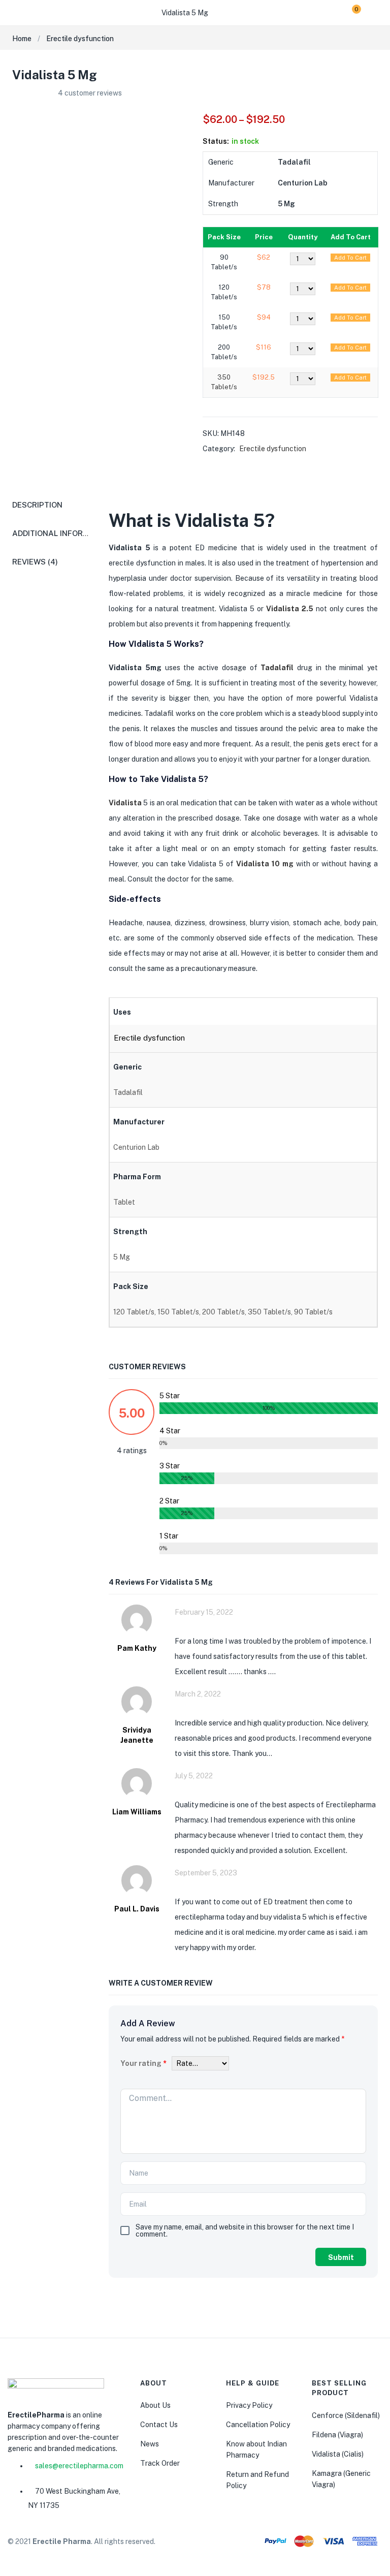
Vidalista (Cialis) (338, 2454)
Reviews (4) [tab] (35, 562)
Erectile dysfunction (80, 39)
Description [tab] (37, 505)
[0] (349, 13)
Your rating (143, 2063)
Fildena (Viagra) (337, 2435)
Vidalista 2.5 (290, 609)
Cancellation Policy (258, 2425)
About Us (155, 2405)
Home (22, 39)
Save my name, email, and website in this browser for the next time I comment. (245, 2231)
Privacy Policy (249, 2405)
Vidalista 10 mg (265, 864)
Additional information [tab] (62, 533)
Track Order (160, 2463)
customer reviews (90, 93)
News (150, 2444)
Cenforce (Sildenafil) (346, 2415)
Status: (216, 141)
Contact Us (159, 2425)
